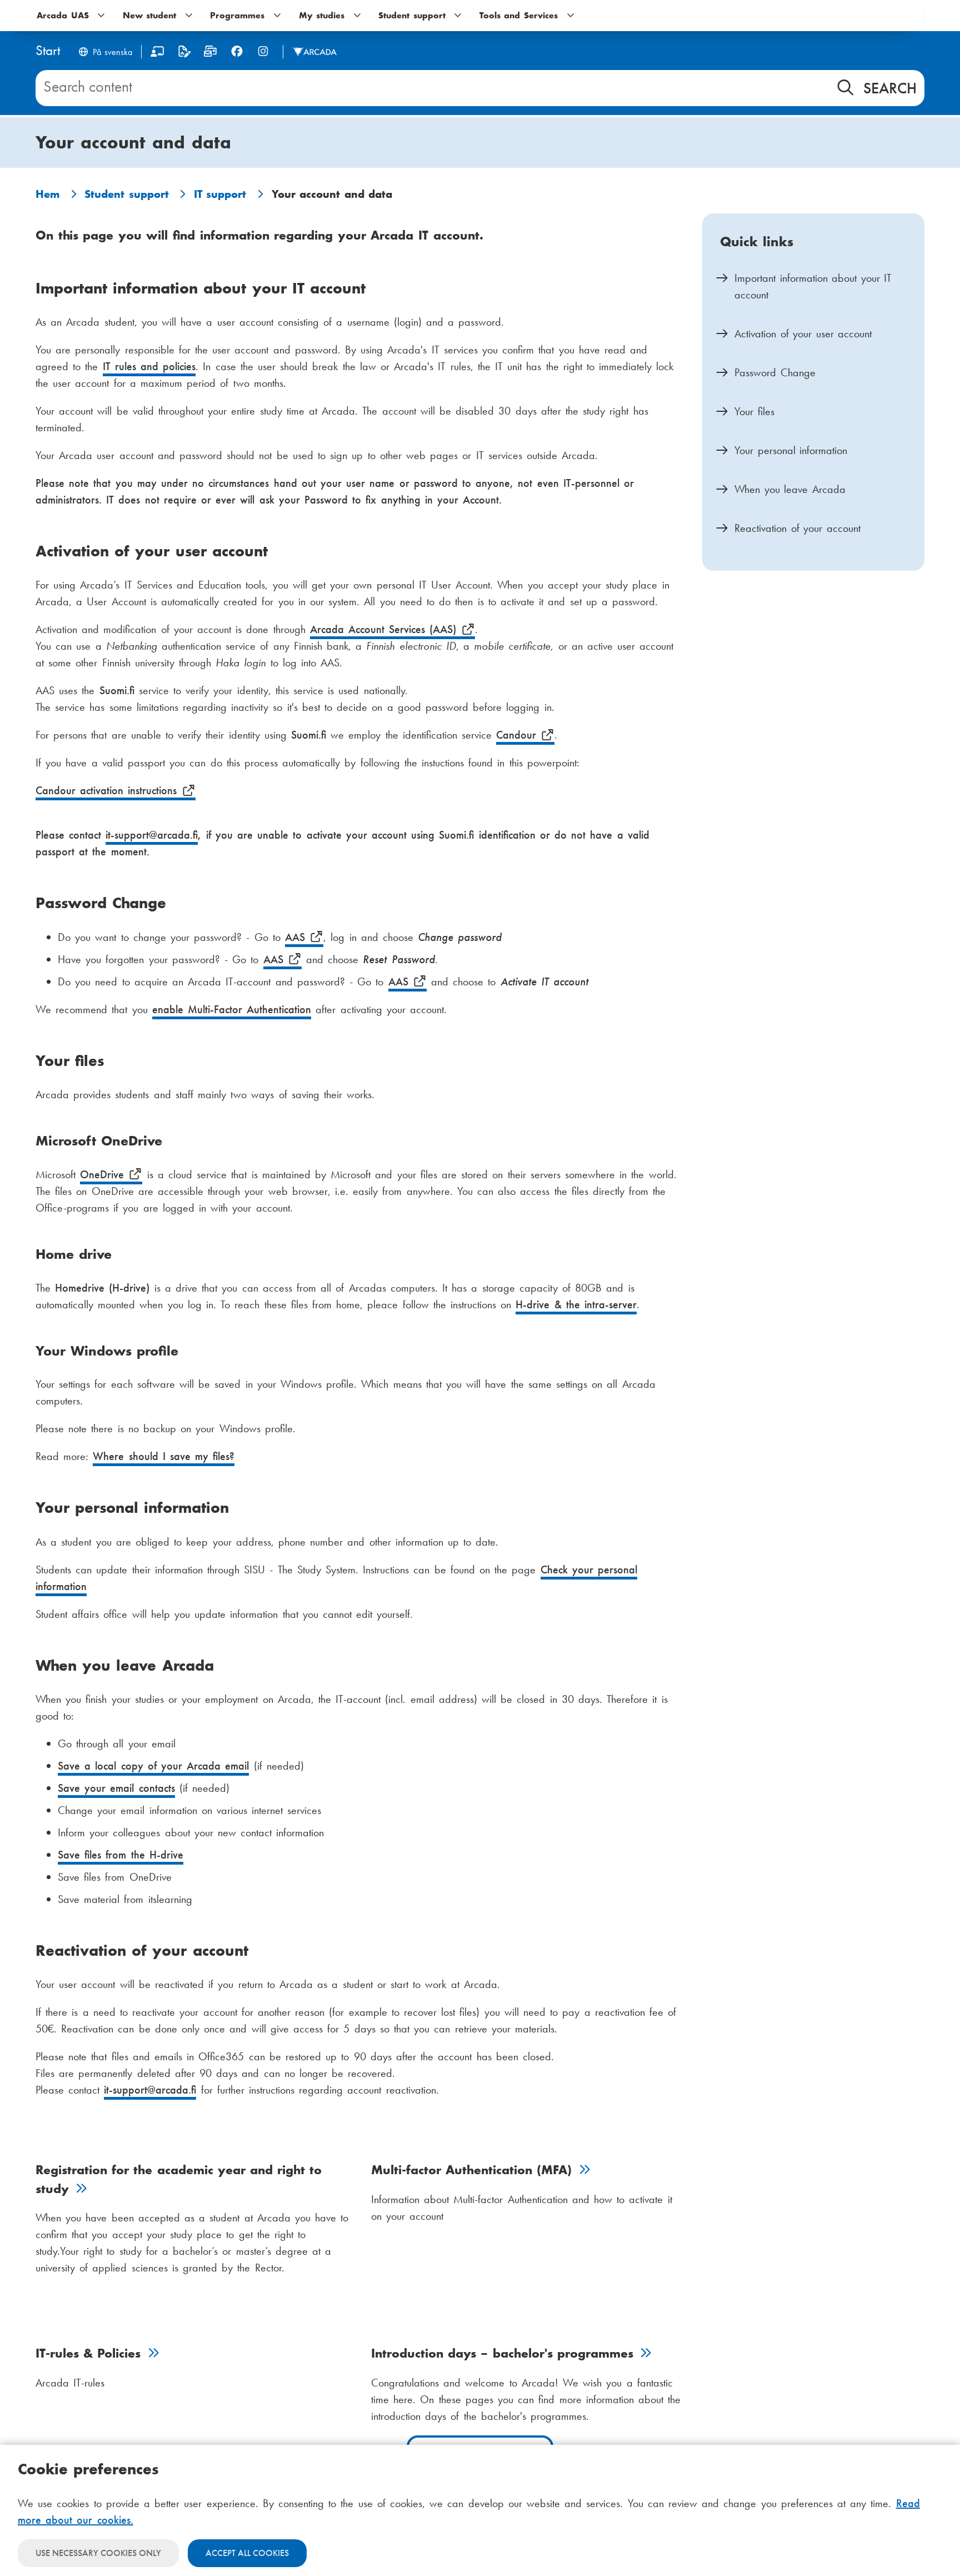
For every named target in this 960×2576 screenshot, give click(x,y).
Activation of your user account (803, 333)
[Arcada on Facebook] (237, 51)
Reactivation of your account (797, 528)
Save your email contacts (116, 1788)
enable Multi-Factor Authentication (232, 1009)
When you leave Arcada (790, 489)
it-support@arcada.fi (152, 835)
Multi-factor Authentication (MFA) (474, 2170)
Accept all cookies (247, 2553)
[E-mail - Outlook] (210, 54)
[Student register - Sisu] (184, 54)
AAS (297, 937)
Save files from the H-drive (121, 1855)
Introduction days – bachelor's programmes (504, 2353)
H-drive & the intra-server (576, 1304)
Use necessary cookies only (98, 2553)
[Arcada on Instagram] (263, 51)
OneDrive (104, 1174)
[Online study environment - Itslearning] (157, 54)
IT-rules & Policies (91, 2353)
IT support (220, 194)
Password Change (775, 372)
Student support (127, 194)
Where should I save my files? (164, 1456)
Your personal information (791, 450)
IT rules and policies (149, 366)
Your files (754, 411)
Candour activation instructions (109, 790)
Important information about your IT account (813, 286)
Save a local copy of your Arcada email (153, 1766)
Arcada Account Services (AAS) (386, 629)
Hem (47, 194)
